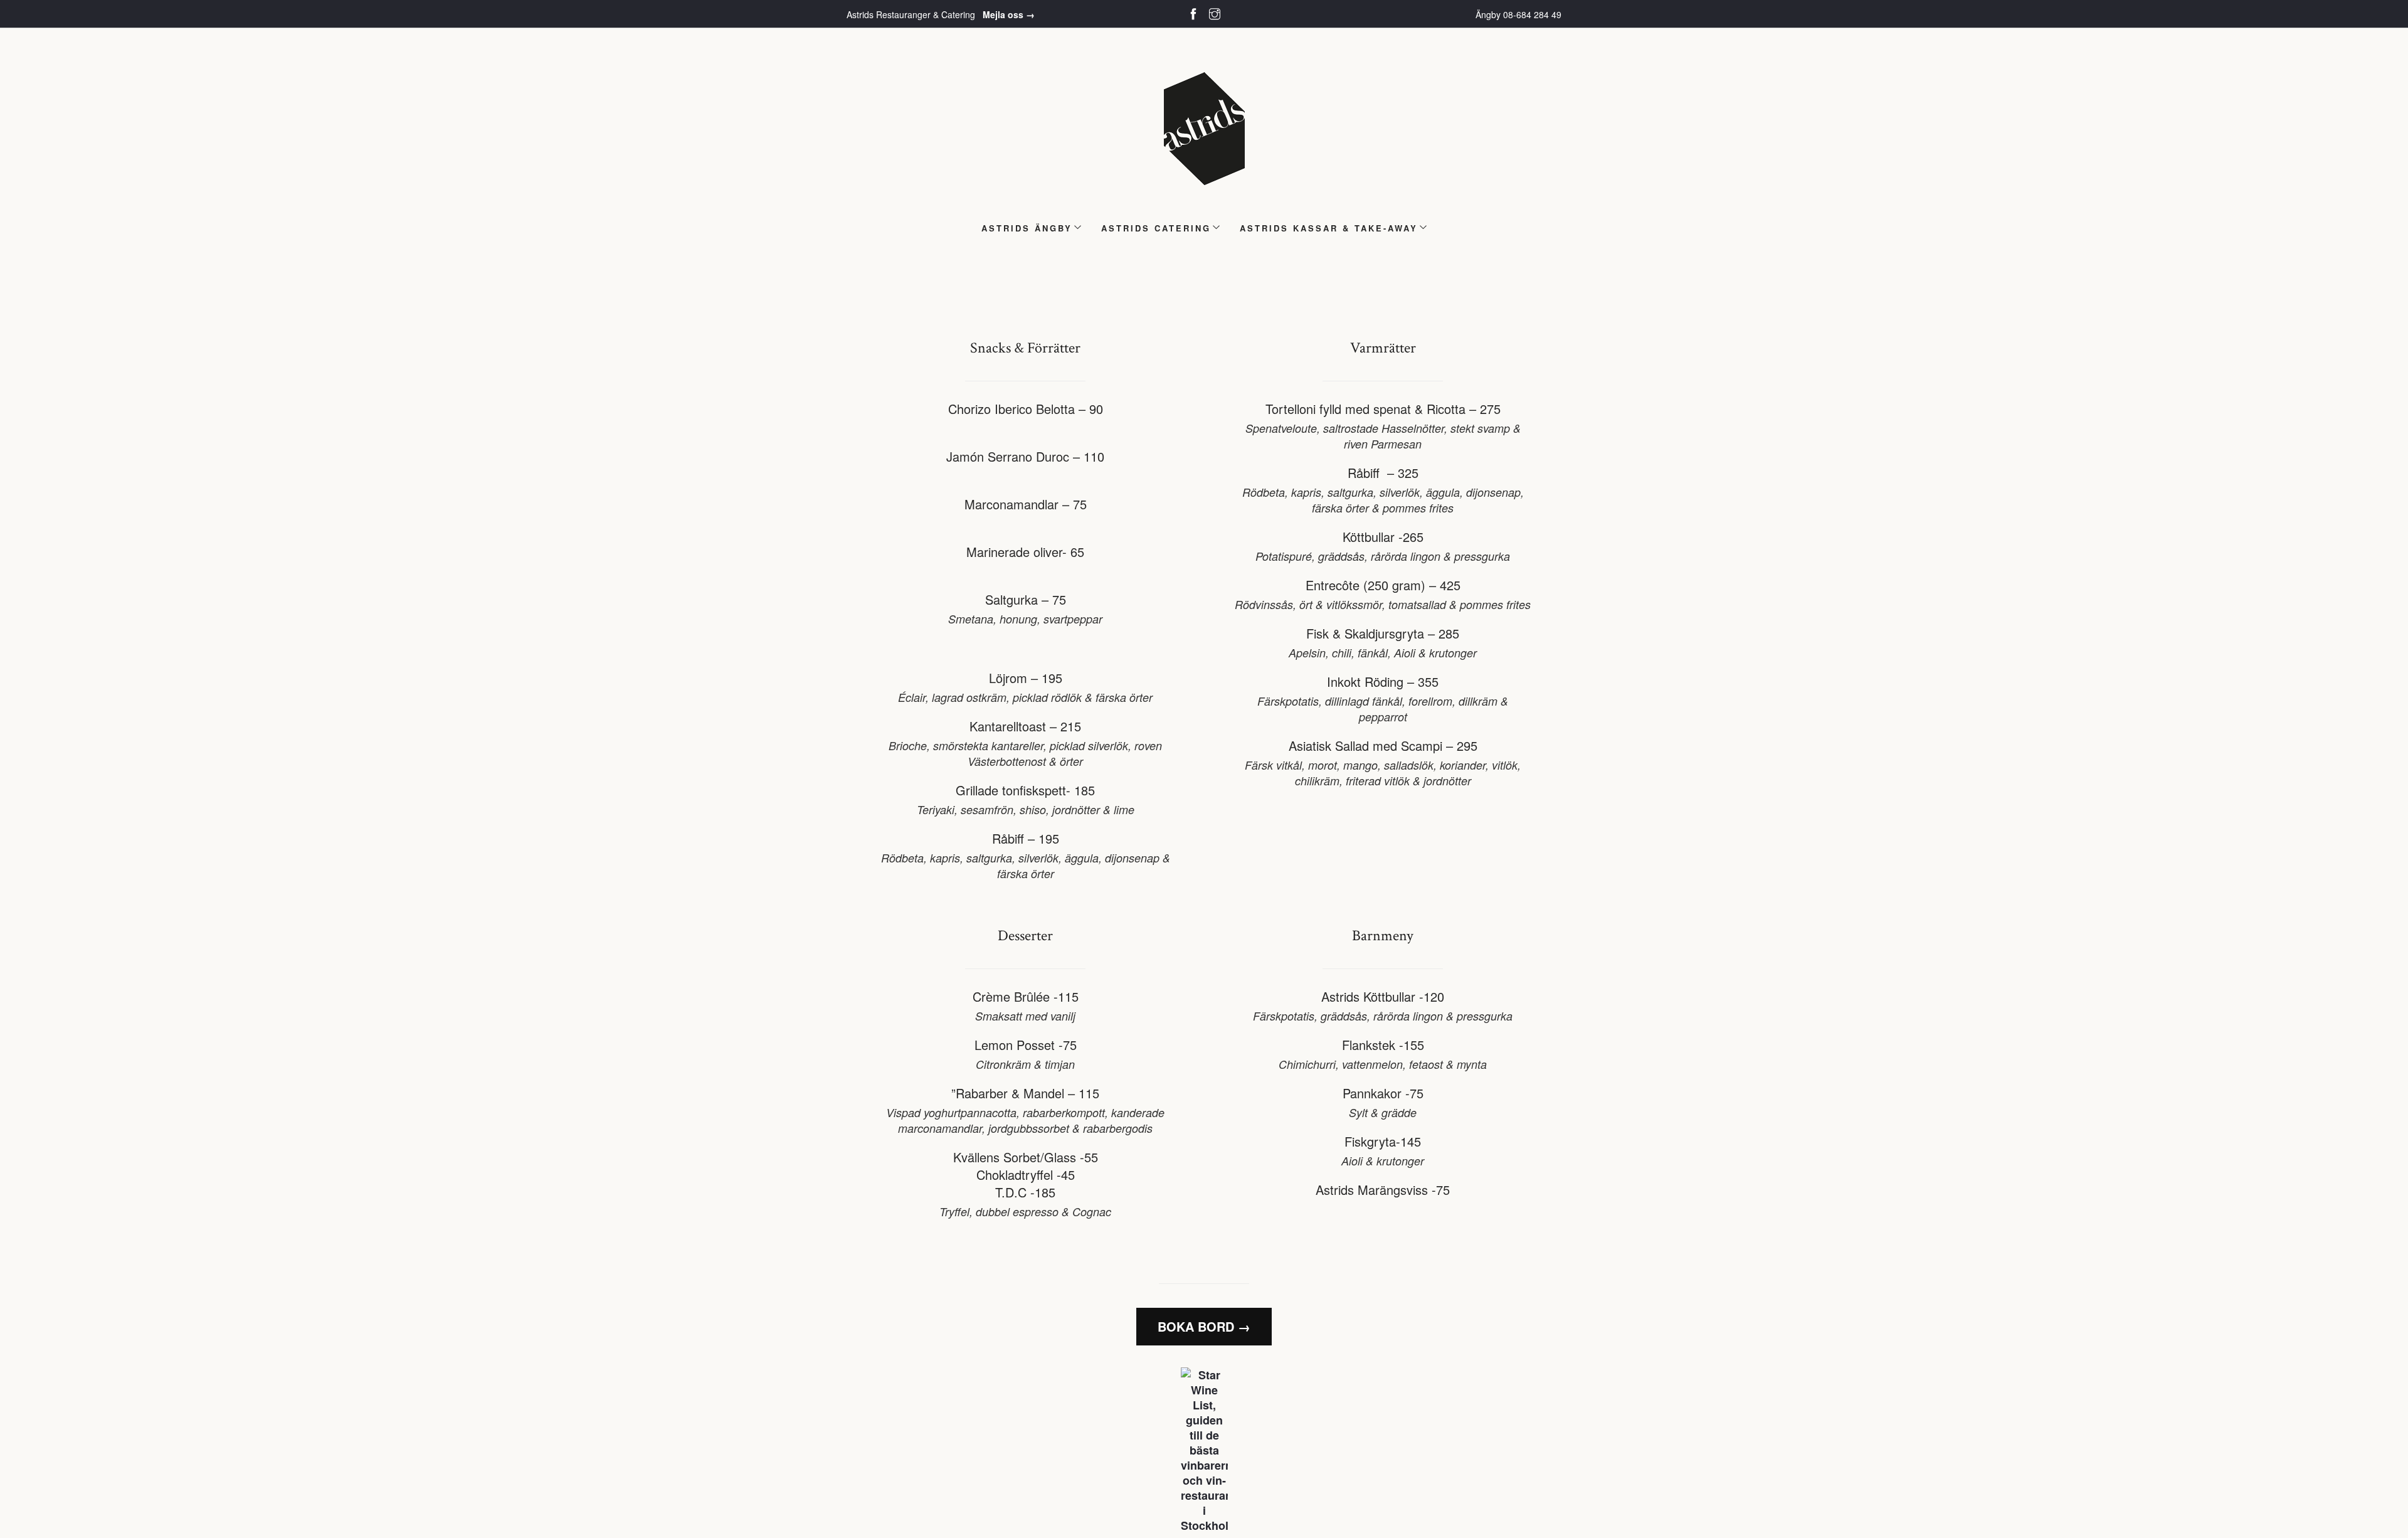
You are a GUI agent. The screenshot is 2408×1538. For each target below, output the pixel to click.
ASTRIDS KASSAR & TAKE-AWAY (1329, 228)
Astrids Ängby (1027, 228)
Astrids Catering (1156, 228)
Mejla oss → (1009, 14)
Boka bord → (1204, 1326)
